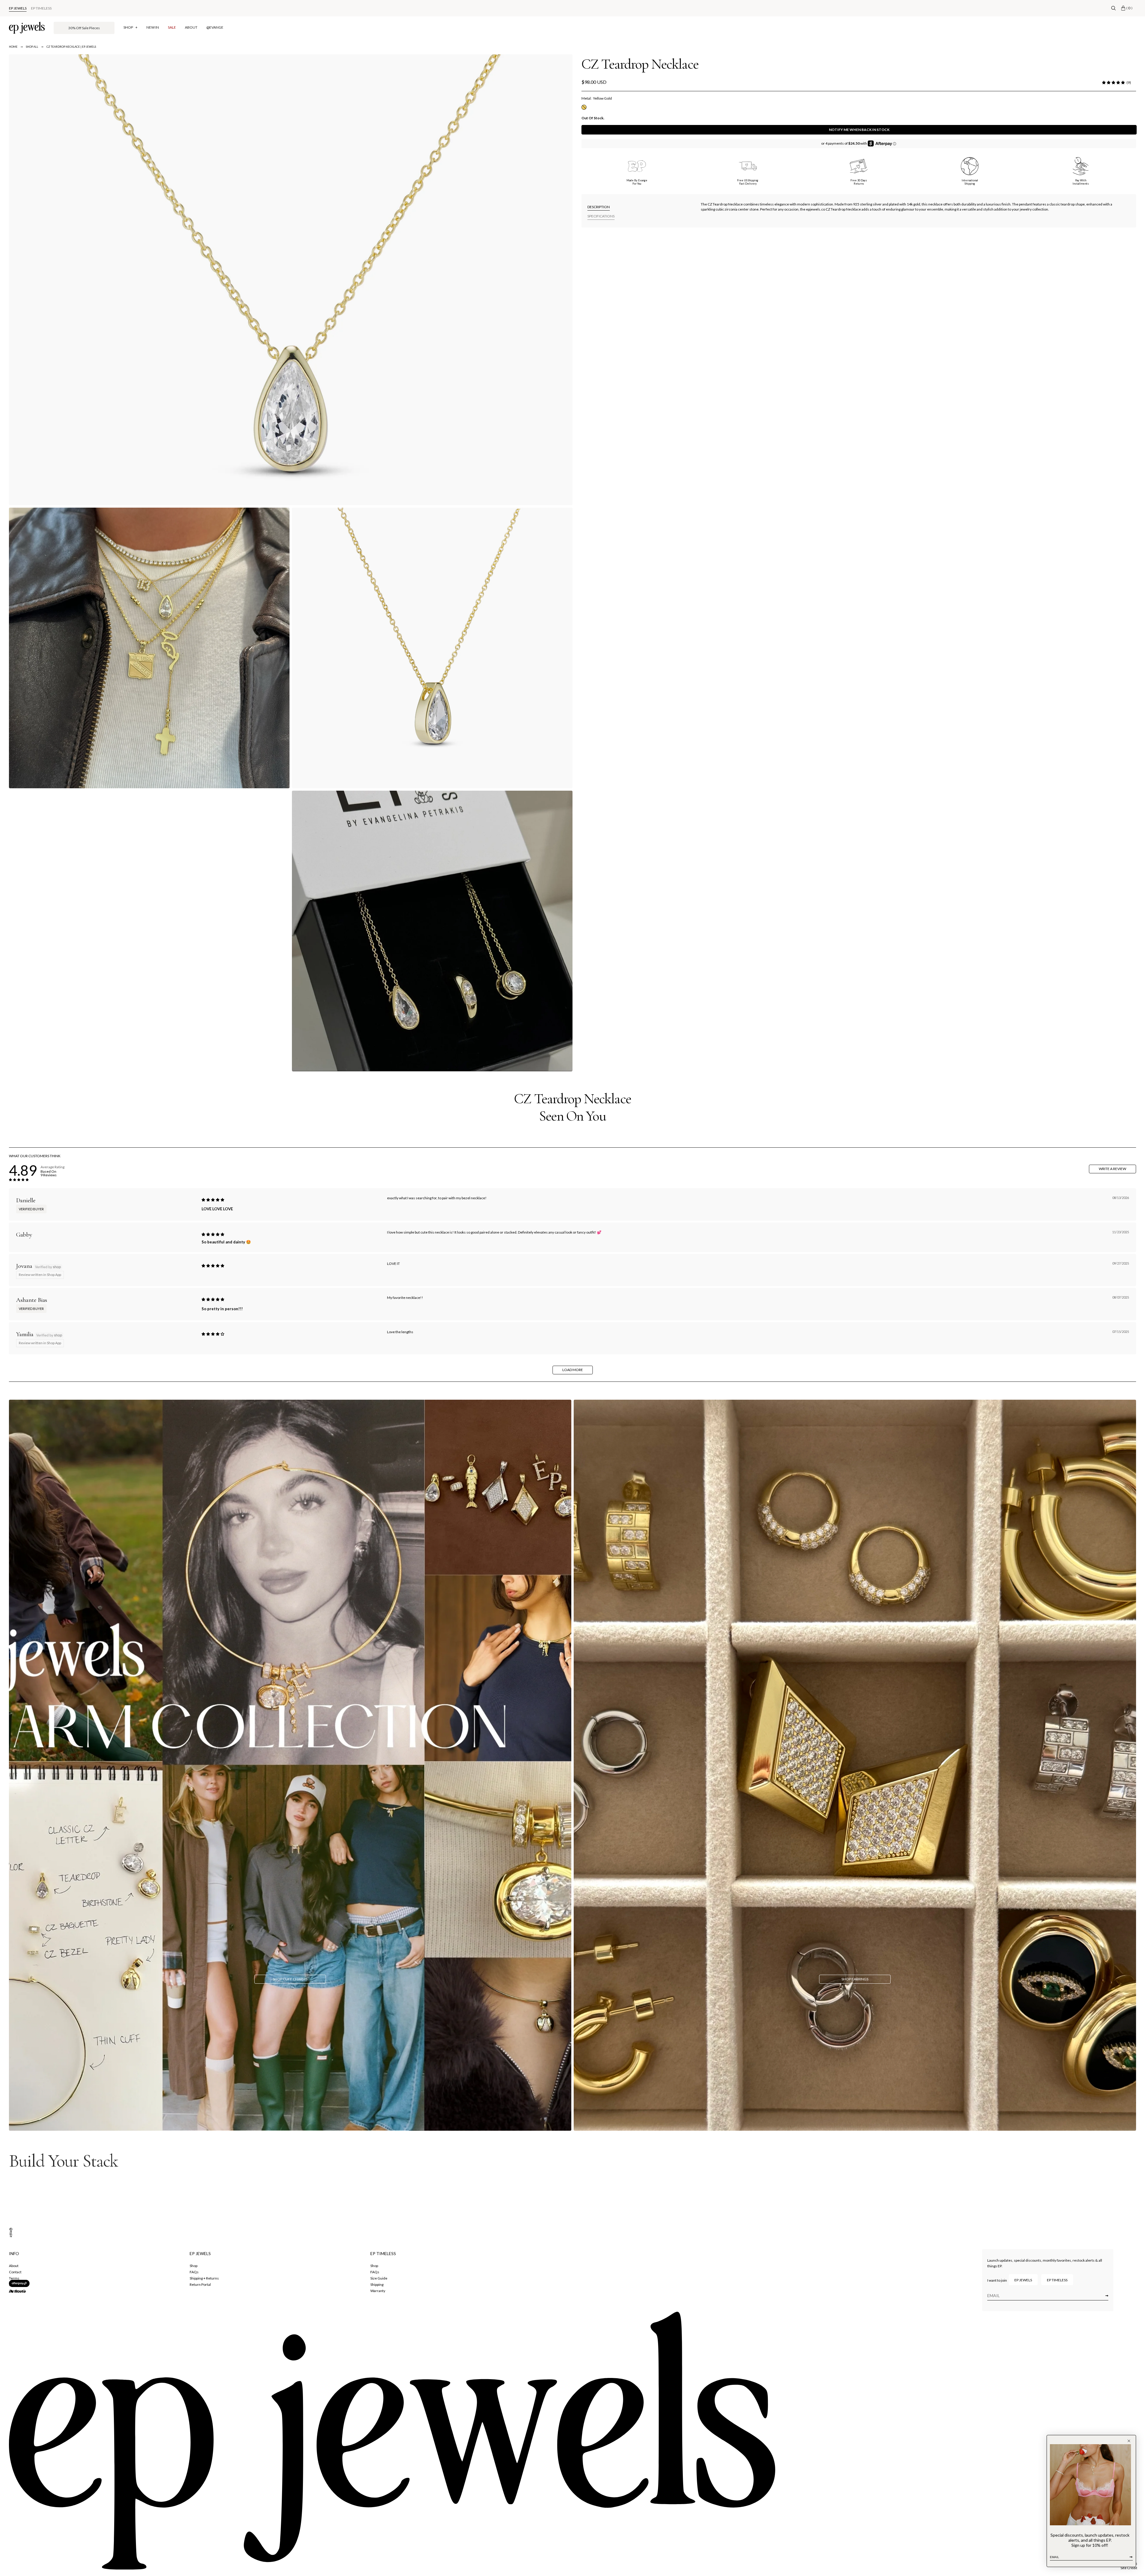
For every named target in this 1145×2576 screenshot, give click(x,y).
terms (14, 2278)
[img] (213, 1200)
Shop (374, 2266)
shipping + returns (204, 2278)
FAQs (194, 2272)
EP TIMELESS (41, 8)
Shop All (32, 47)
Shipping (377, 2284)
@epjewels (11, 2236)
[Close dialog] (1129, 2441)
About (14, 2266)
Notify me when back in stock (859, 130)
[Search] (1114, 8)
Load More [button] (573, 1370)
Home (13, 47)
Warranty (378, 2291)
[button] (1113, 83)
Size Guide (379, 2278)
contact (15, 2272)
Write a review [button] (1112, 1169)
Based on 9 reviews (49, 1173)
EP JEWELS (18, 8)
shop (194, 2266)
